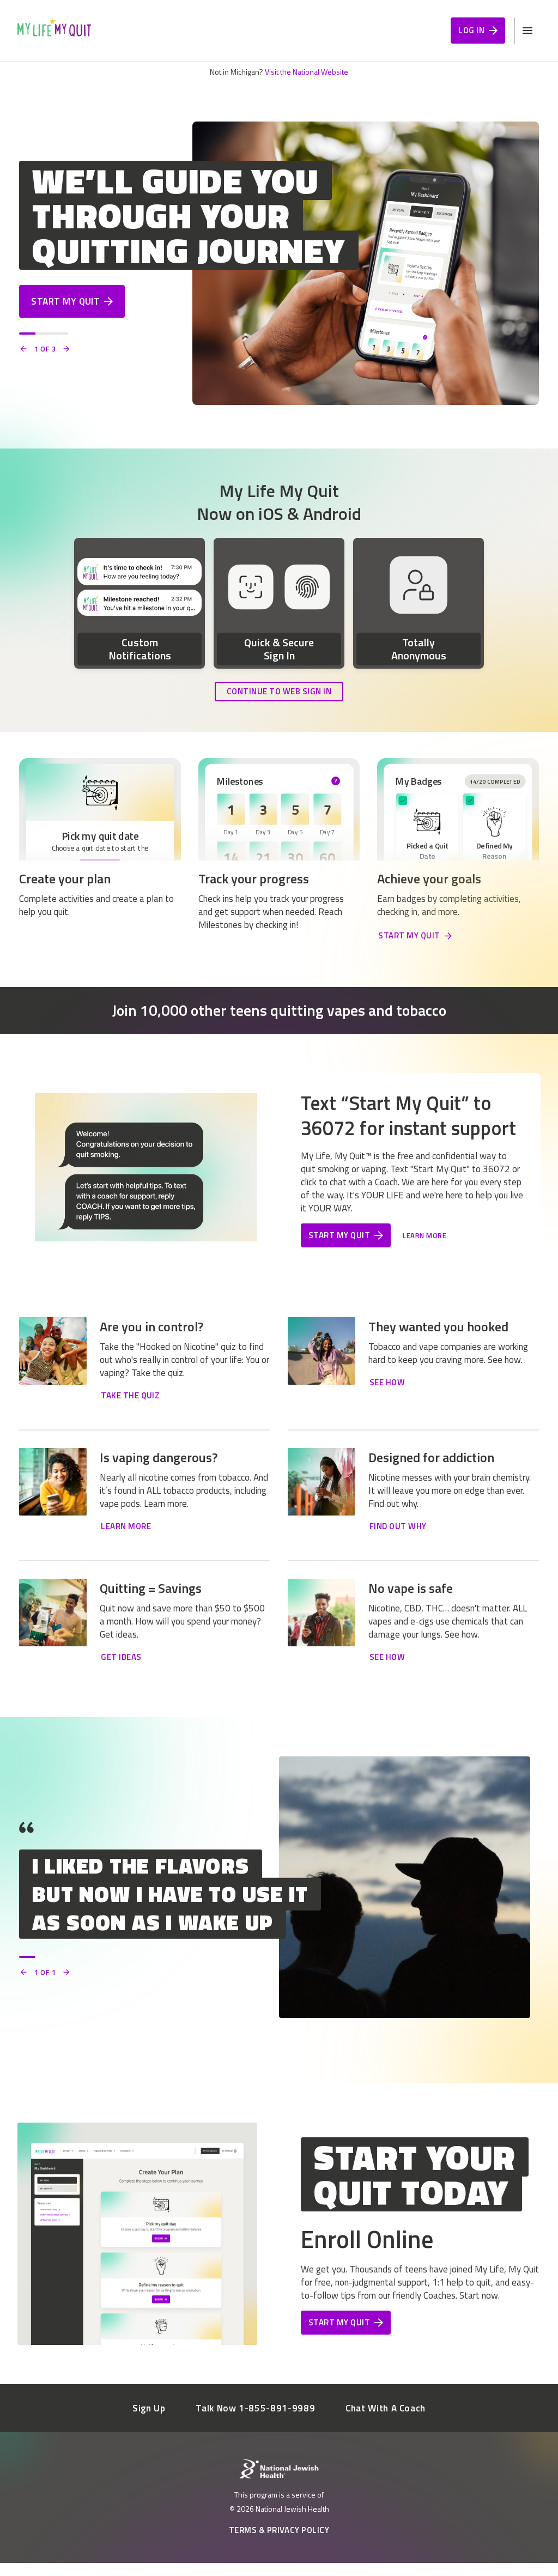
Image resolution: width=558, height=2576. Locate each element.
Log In (471, 30)
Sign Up (149, 2408)
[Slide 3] (60, 334)
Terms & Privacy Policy (279, 2530)
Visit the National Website (307, 72)
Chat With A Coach (386, 2408)
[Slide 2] (44, 334)
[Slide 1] (27, 334)
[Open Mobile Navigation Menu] (527, 31)
